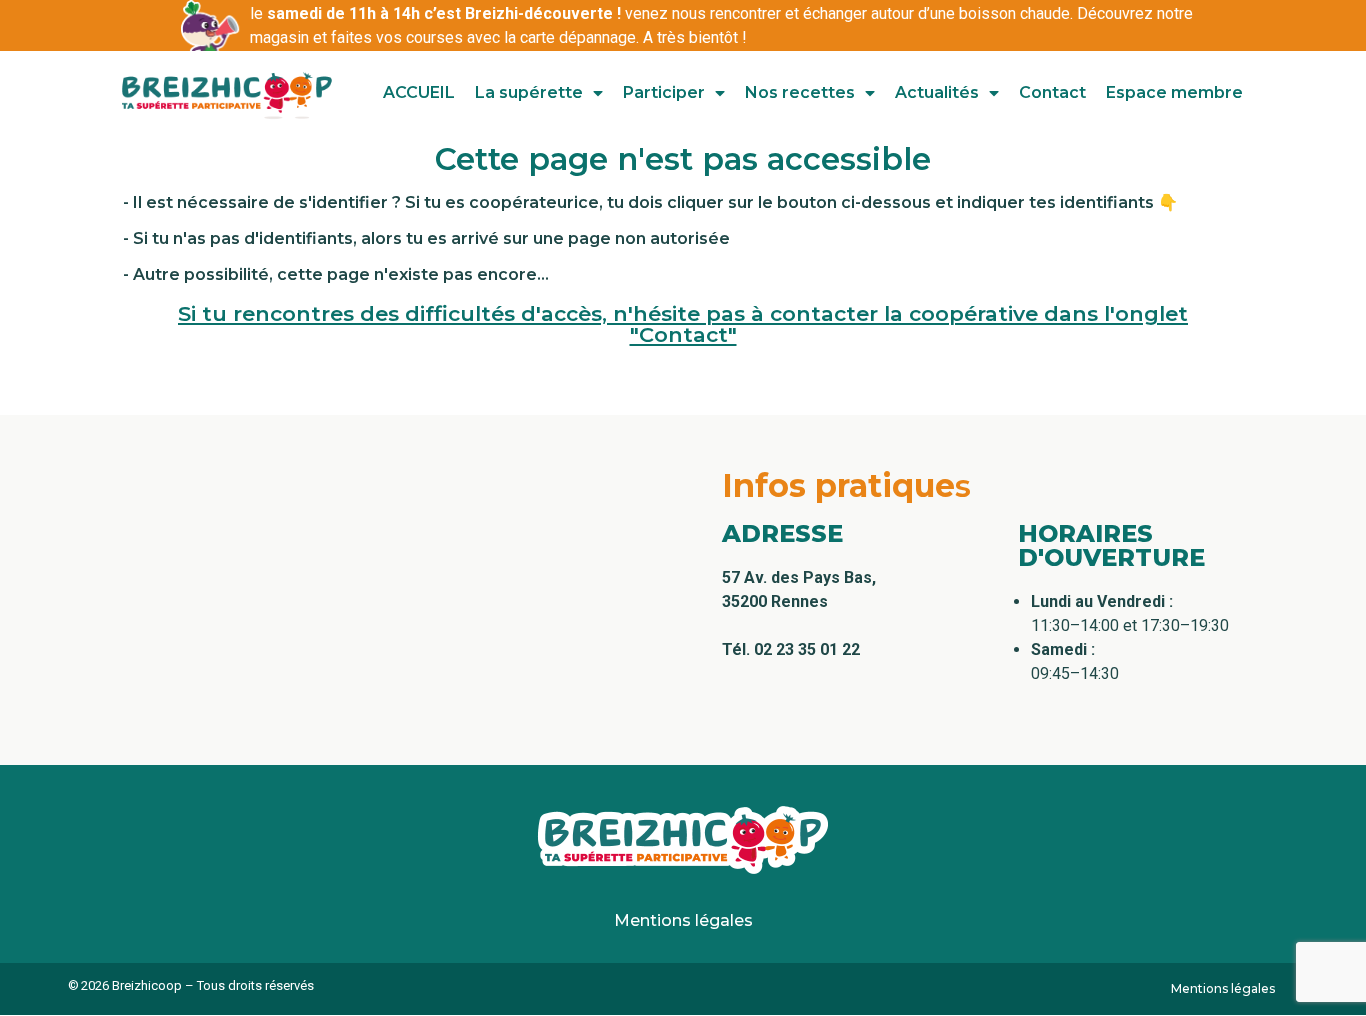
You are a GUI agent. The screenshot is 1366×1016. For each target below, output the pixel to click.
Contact (1052, 92)
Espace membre (1174, 92)
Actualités (937, 92)
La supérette (529, 92)
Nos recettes (800, 92)
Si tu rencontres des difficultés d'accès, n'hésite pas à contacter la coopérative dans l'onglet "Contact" (683, 324)
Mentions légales (683, 920)
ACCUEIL (419, 92)
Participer (664, 92)
